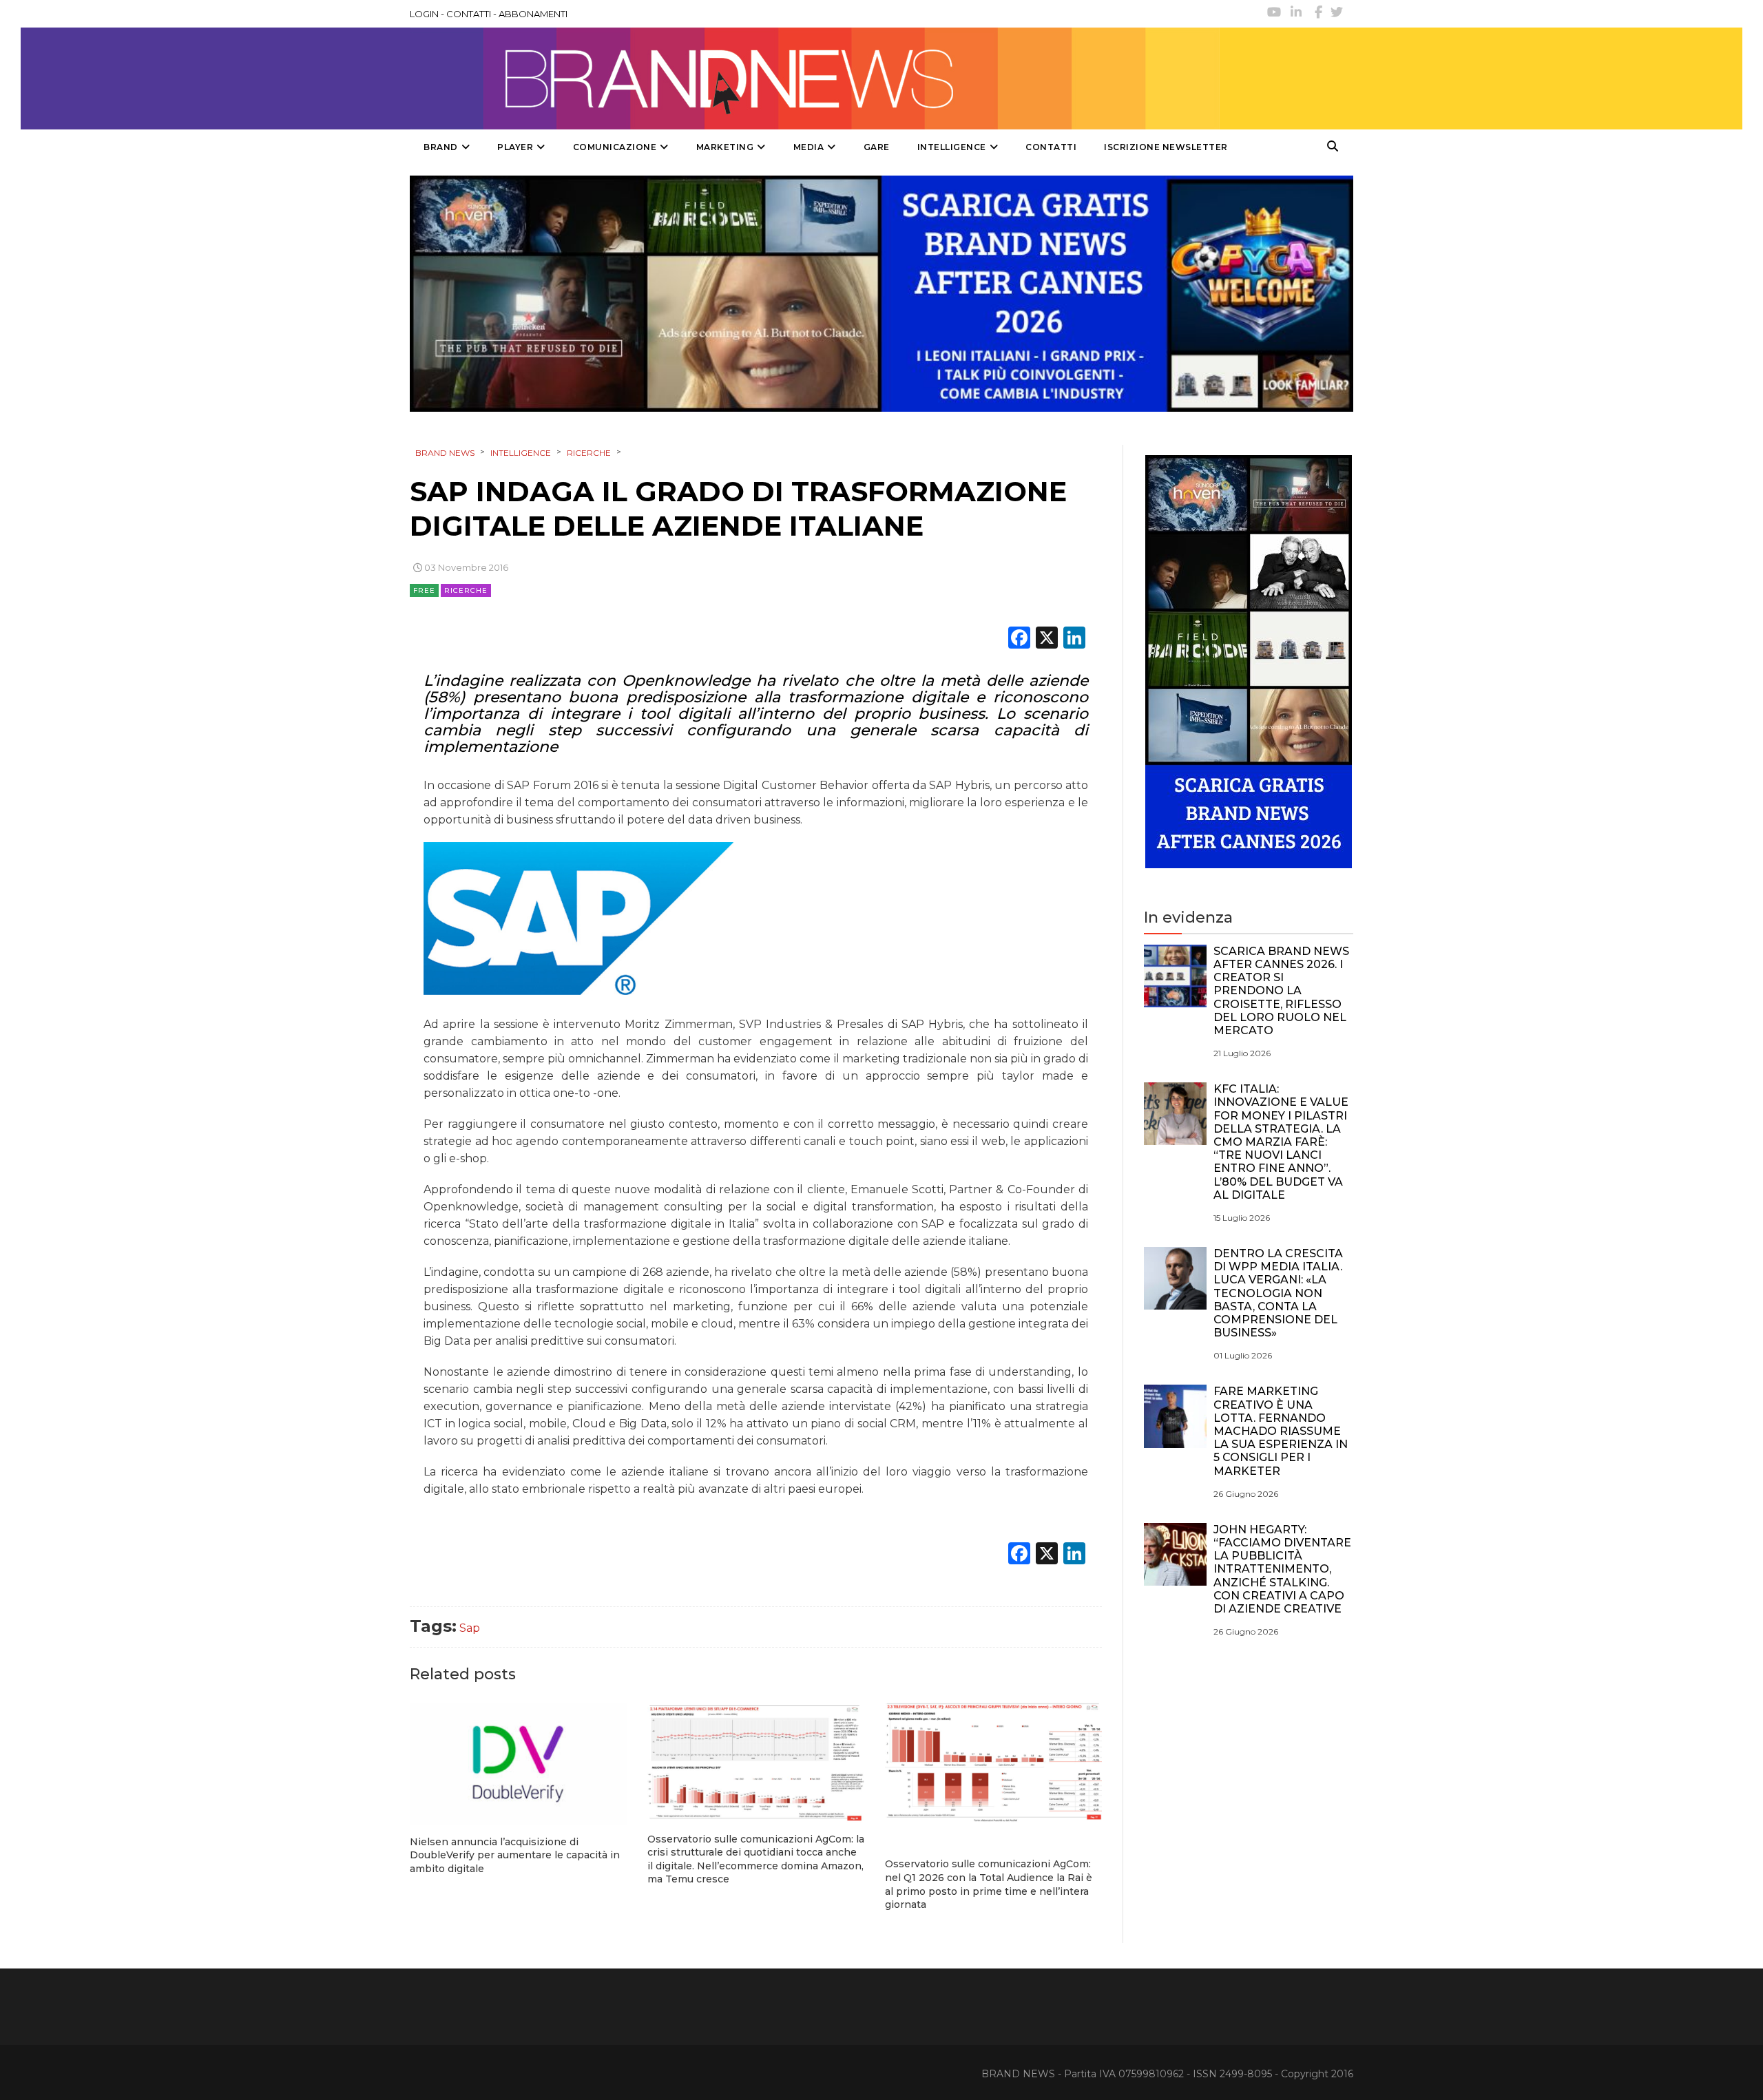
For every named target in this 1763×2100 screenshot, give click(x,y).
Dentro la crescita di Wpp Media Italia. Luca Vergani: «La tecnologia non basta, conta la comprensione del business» (1278, 1293)
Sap (470, 1628)
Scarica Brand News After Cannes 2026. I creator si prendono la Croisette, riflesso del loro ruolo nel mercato (1281, 991)
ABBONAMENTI (533, 14)
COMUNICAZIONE (615, 147)
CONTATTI (469, 14)
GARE (877, 147)
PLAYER (515, 147)
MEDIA (809, 147)
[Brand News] (815, 78)
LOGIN (424, 14)
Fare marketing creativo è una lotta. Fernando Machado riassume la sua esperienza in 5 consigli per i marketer (1281, 1431)
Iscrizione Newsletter (1166, 147)
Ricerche (466, 590)
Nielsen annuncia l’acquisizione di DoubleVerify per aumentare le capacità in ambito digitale (515, 1855)
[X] (1047, 639)
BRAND (441, 147)
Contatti (1051, 147)
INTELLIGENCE (952, 147)
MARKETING (725, 147)
